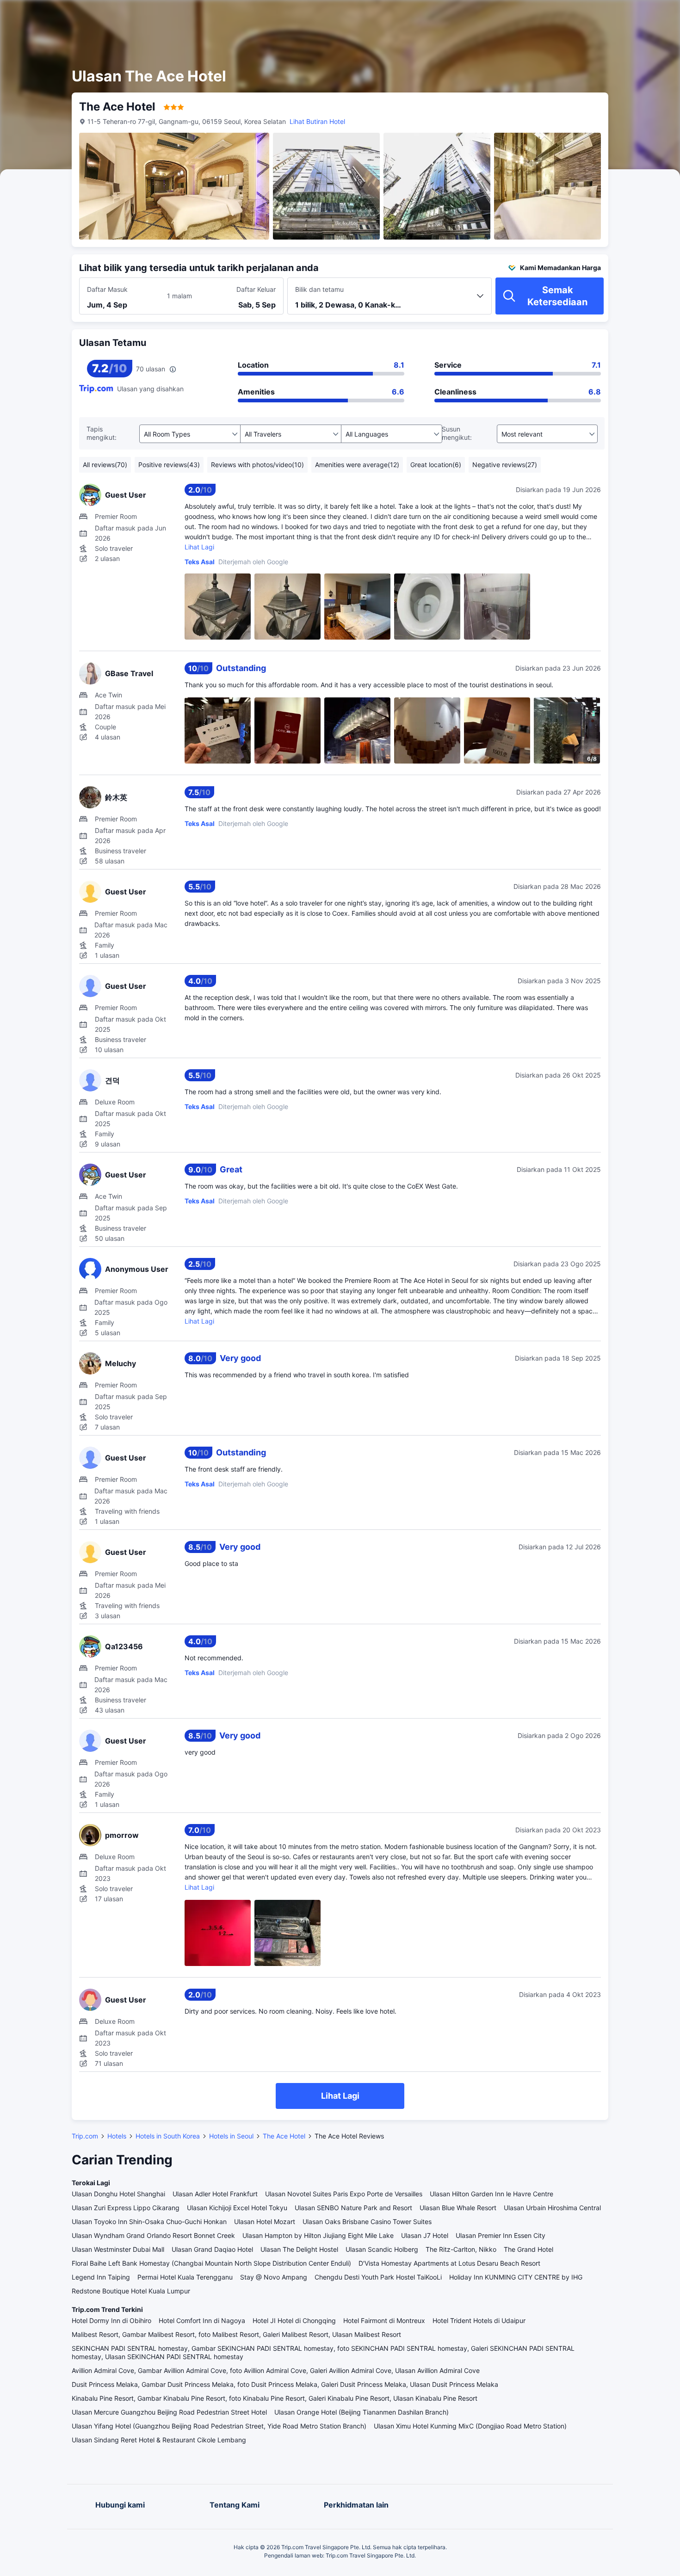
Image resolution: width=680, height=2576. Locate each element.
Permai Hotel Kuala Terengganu (185, 2277)
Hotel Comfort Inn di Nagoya (202, 2320)
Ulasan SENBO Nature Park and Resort (353, 2208)
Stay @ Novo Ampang (274, 2277)
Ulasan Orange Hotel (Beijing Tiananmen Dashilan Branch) (362, 2412)
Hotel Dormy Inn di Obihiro (111, 2320)
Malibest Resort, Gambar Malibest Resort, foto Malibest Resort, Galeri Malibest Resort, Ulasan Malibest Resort (236, 2334)
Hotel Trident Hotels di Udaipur (479, 2320)
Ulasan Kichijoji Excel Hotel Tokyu (237, 2208)
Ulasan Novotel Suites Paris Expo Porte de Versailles (344, 2194)
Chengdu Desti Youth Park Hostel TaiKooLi (378, 2277)
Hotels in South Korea (168, 2136)
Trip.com (85, 2136)
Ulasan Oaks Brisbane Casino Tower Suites (367, 2222)
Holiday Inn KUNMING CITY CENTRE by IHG (516, 2277)
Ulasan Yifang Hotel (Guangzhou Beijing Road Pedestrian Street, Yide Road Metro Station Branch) (219, 2426)
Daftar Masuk (107, 289)
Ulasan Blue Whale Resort (458, 2208)
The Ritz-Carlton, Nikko (461, 2249)
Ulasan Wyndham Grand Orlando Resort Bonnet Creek (153, 2235)
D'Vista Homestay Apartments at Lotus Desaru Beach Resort (449, 2263)
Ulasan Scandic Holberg (382, 2249)
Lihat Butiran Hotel (317, 121)
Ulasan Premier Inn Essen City (501, 2235)
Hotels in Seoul (231, 2136)
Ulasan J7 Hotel (425, 2235)
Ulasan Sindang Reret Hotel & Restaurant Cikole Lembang (159, 2440)
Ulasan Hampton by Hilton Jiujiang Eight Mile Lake (318, 2235)
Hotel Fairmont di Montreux (384, 2320)
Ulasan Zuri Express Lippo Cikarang (126, 2208)
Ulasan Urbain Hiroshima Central (552, 2208)
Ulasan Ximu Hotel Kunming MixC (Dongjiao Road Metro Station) (470, 2426)
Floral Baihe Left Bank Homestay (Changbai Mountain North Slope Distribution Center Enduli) (211, 2263)
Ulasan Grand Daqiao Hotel (212, 2249)
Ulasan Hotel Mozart (265, 2222)
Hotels (117, 2136)
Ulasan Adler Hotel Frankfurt (215, 2194)
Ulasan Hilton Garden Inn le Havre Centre (491, 2194)
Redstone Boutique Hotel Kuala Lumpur (131, 2291)
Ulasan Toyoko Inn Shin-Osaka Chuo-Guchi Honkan (149, 2222)
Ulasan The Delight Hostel (299, 2249)
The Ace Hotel (284, 2136)
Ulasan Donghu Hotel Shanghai (118, 2194)
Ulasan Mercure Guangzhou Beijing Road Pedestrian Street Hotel (169, 2412)
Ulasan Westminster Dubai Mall (118, 2249)
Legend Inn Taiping (101, 2277)
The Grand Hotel (529, 2249)
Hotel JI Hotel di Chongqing (294, 2320)
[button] (598, 15)
